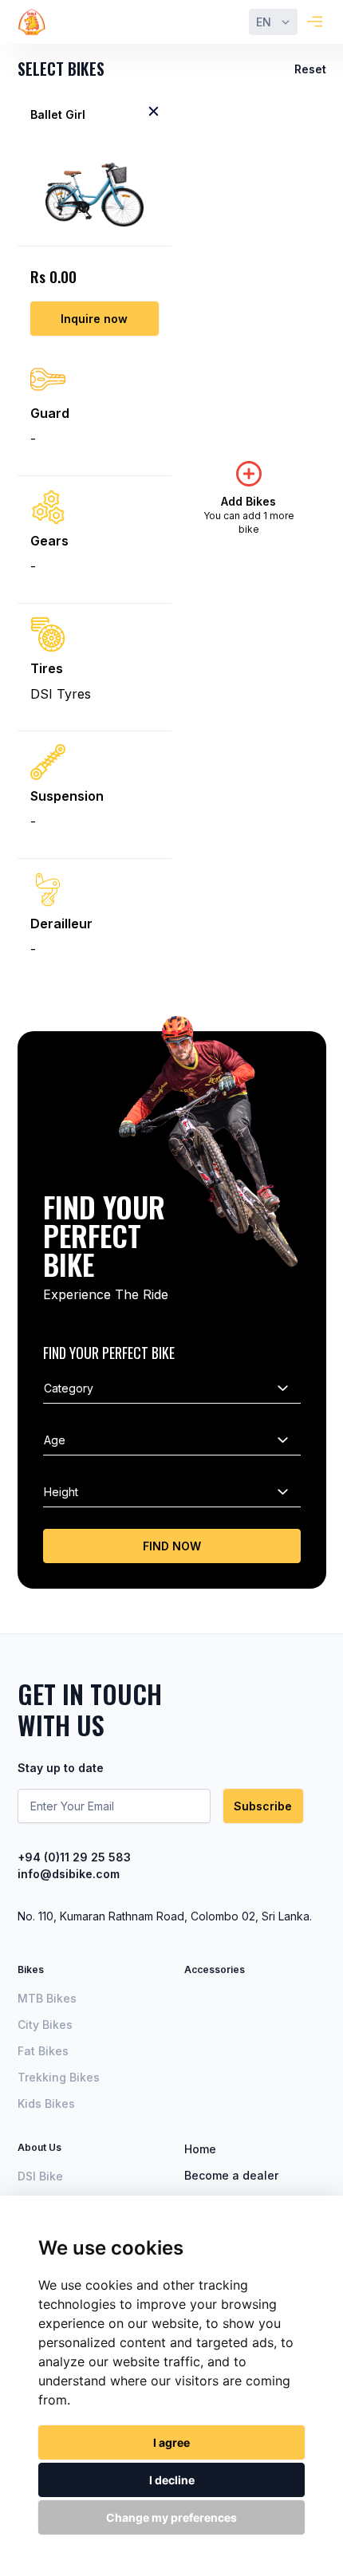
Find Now (172, 1546)
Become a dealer (231, 2175)
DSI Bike (40, 2176)
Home (200, 2149)
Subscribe (263, 1806)
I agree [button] (171, 2442)
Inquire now (94, 319)
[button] (273, 22)
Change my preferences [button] (171, 2517)
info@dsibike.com (69, 1874)
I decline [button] (172, 2480)
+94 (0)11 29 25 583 (74, 1857)
